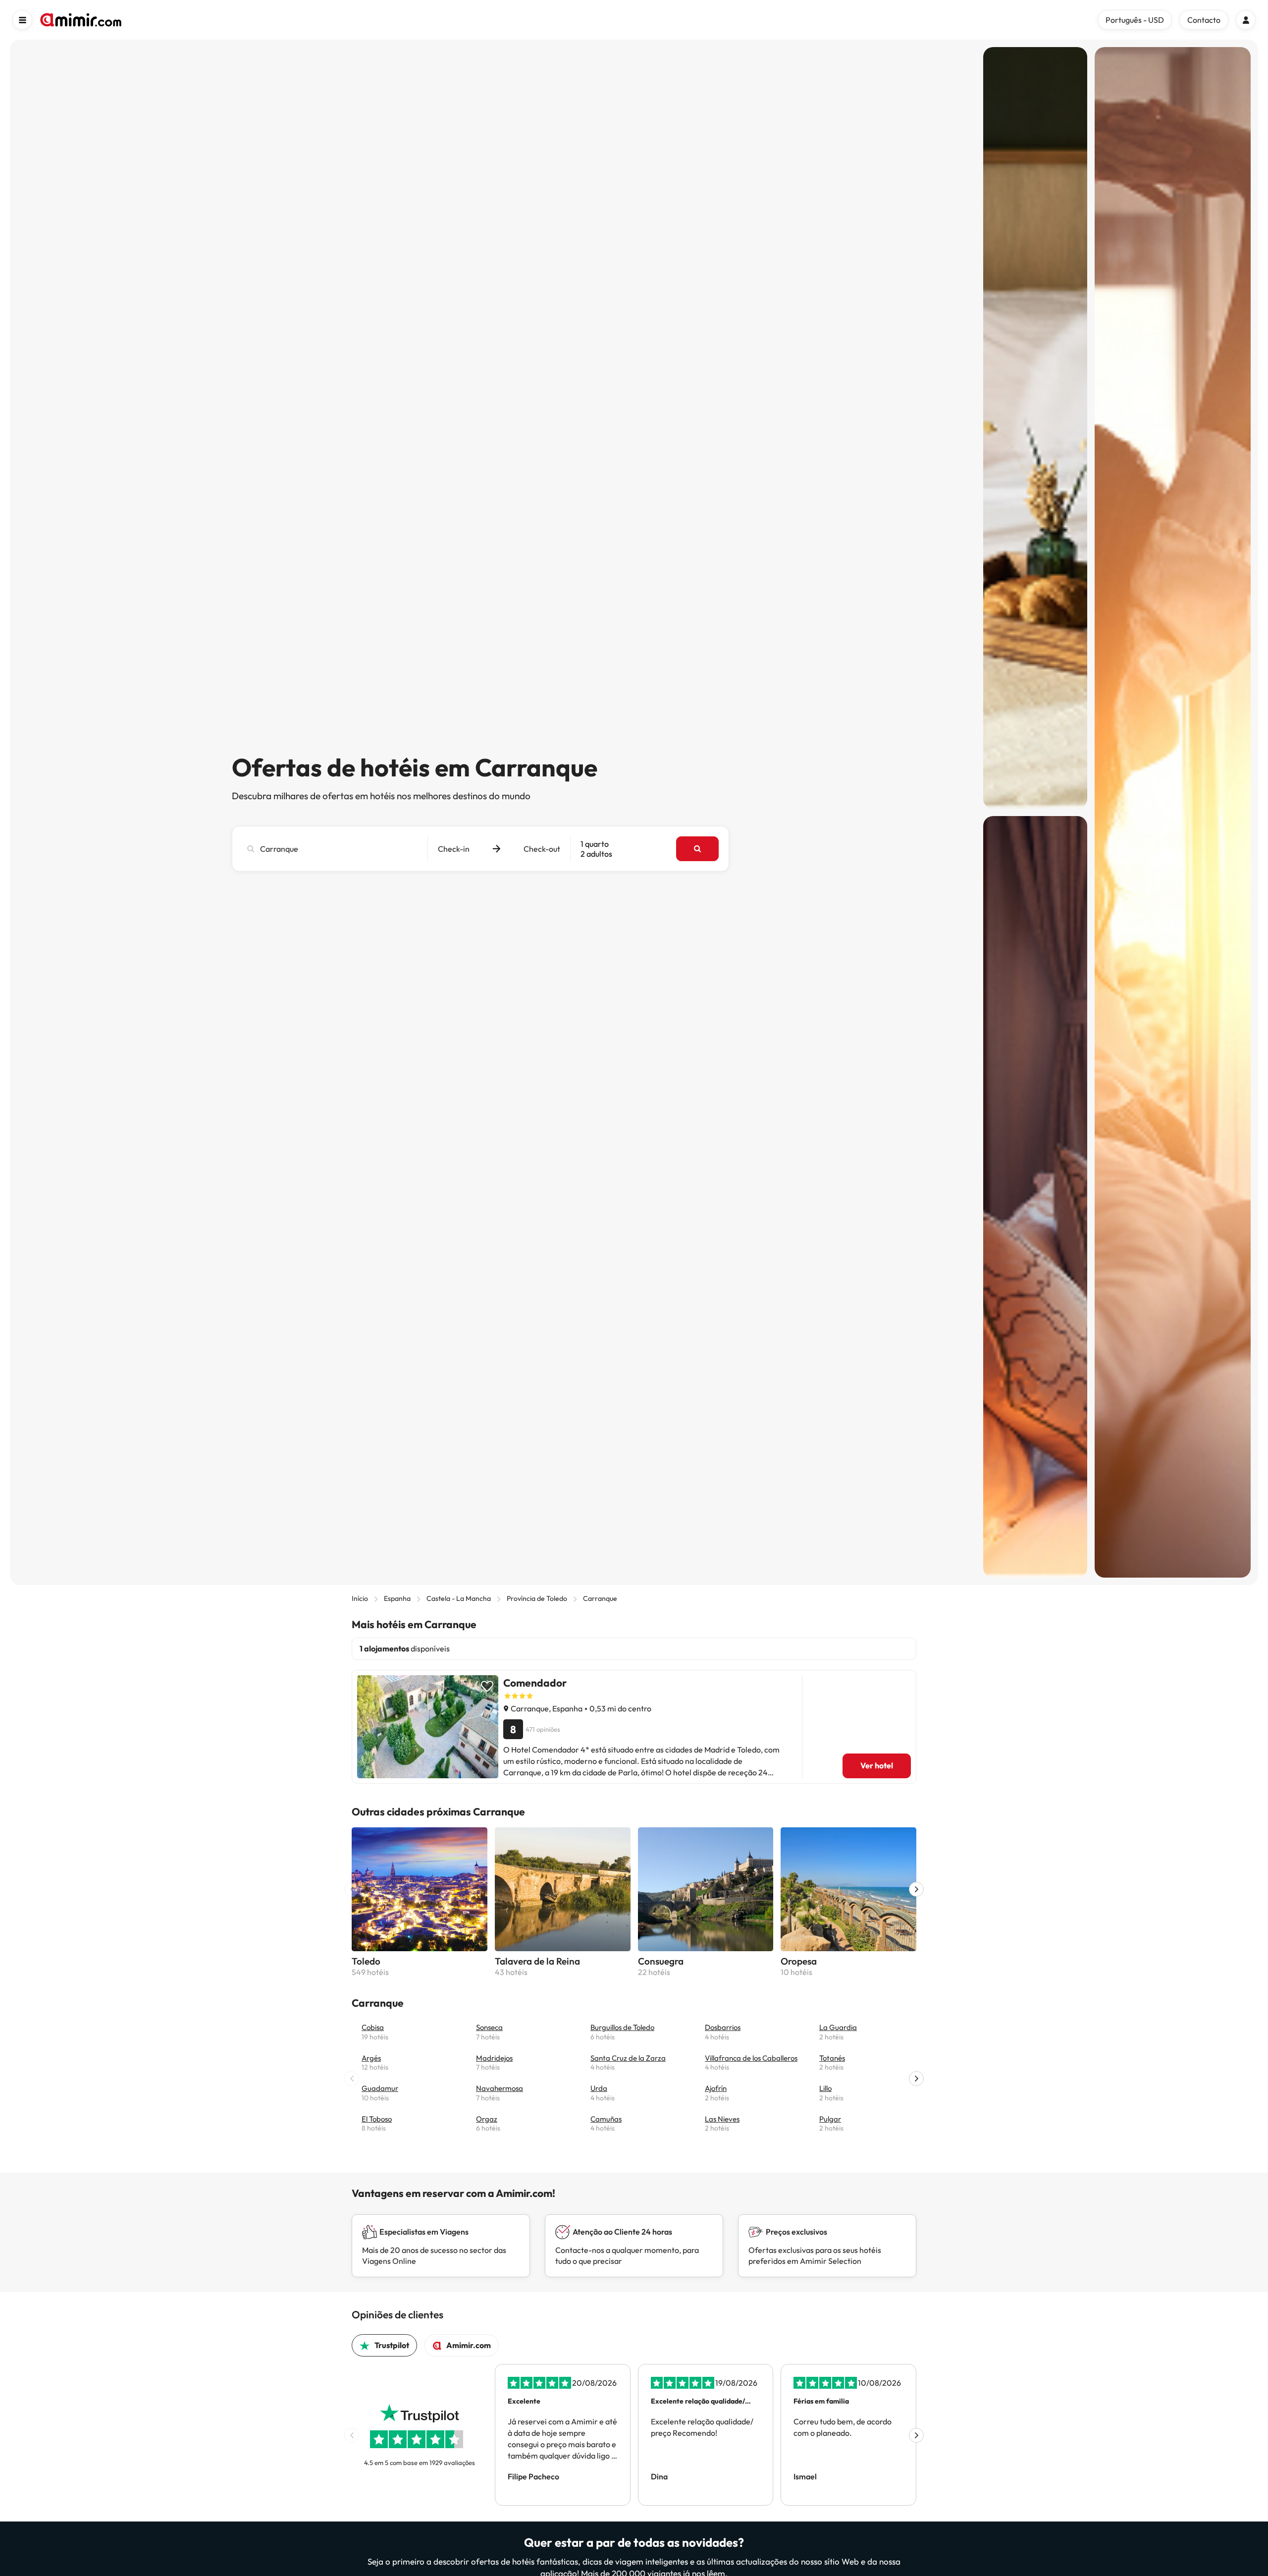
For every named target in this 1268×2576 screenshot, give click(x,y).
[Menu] (22, 20)
